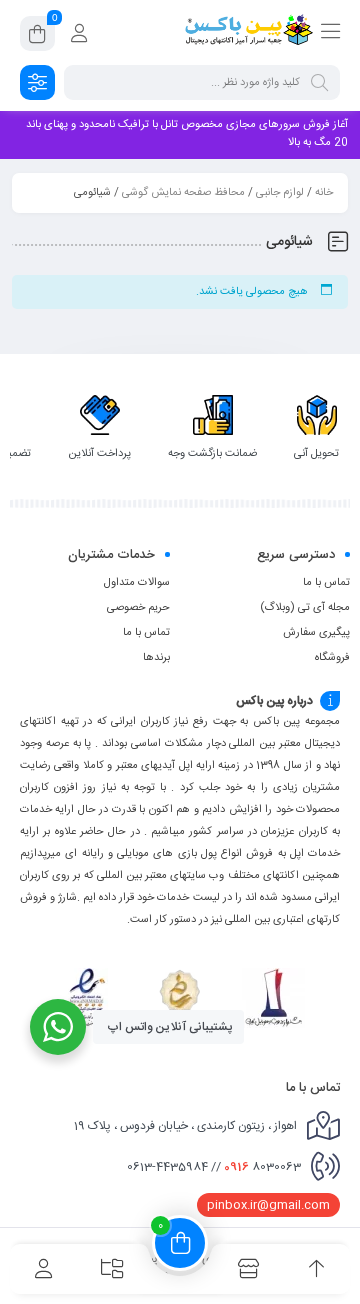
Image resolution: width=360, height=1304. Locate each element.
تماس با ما (326, 583)
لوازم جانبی (280, 193)
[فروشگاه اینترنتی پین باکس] (249, 33)
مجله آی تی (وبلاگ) (305, 608)
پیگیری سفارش (316, 633)
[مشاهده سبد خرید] (37, 37)
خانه (324, 193)
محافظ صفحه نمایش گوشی (183, 193)
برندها (156, 658)
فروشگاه (332, 658)
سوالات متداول (137, 583)
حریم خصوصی (138, 608)
